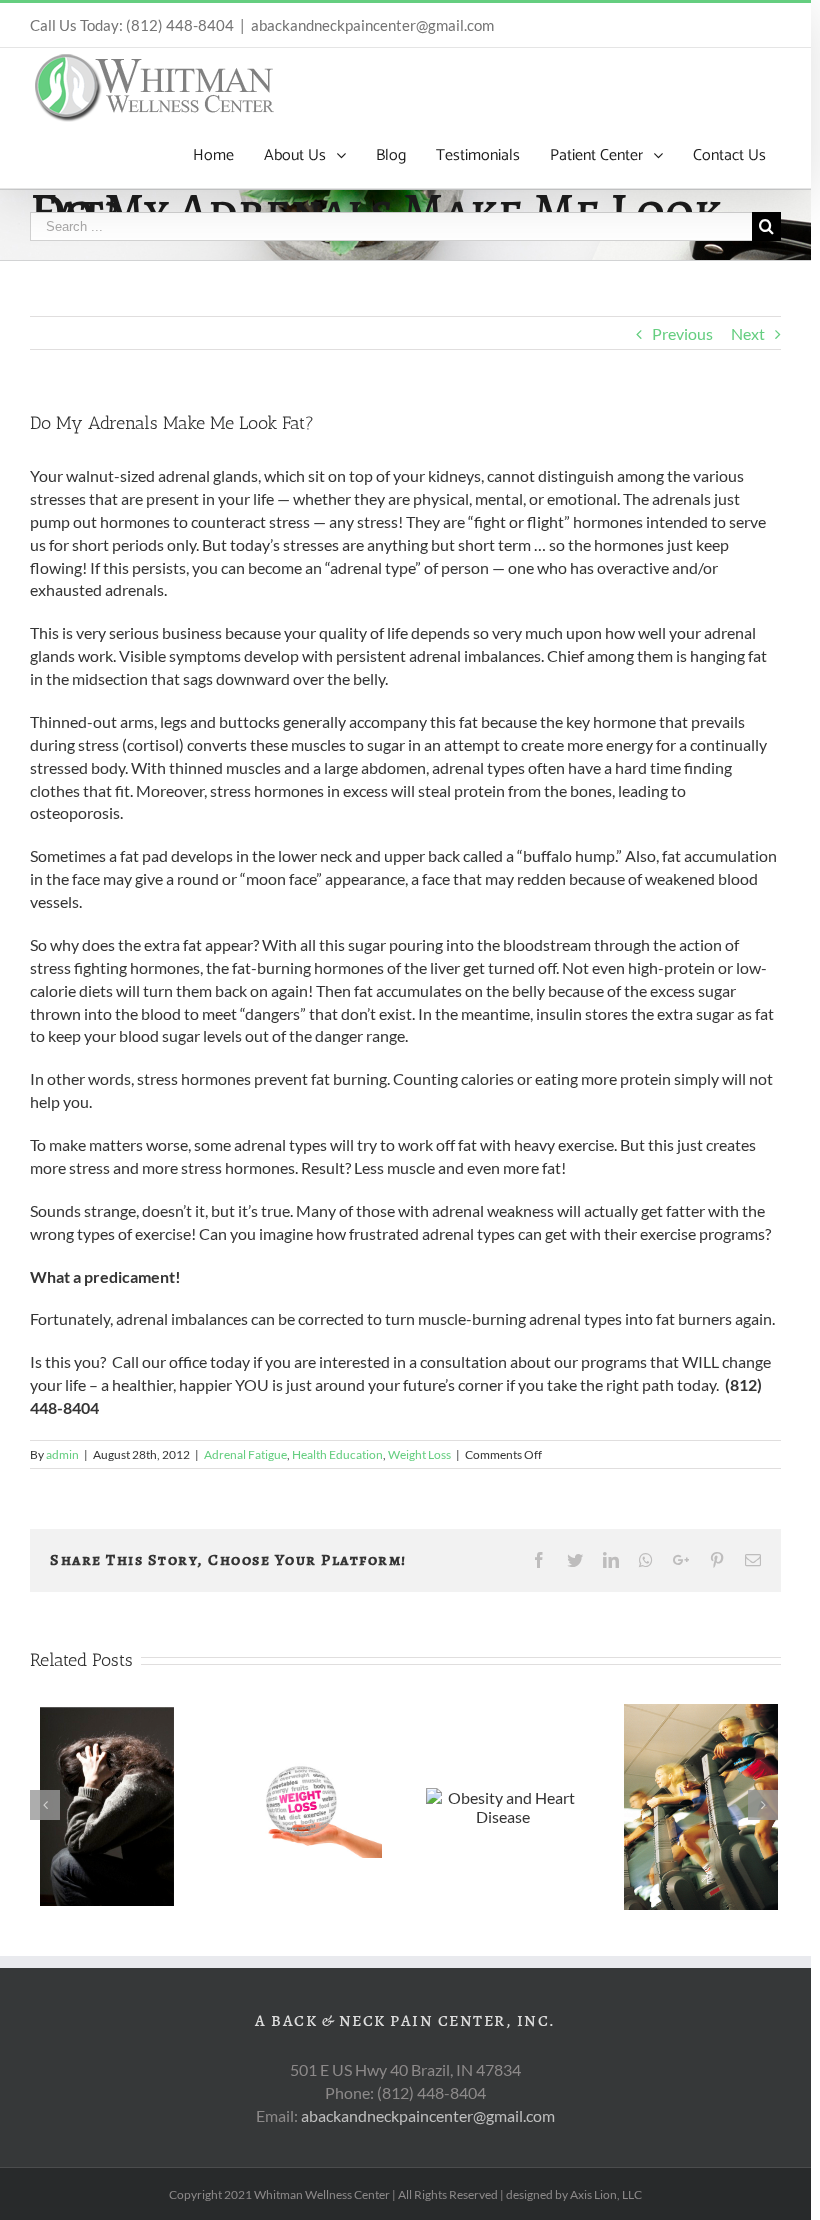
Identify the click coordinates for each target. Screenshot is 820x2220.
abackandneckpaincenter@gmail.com (372, 25)
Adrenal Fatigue (245, 1454)
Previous (682, 333)
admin (62, 1454)
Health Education (337, 1454)
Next (748, 333)
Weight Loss (419, 1454)
